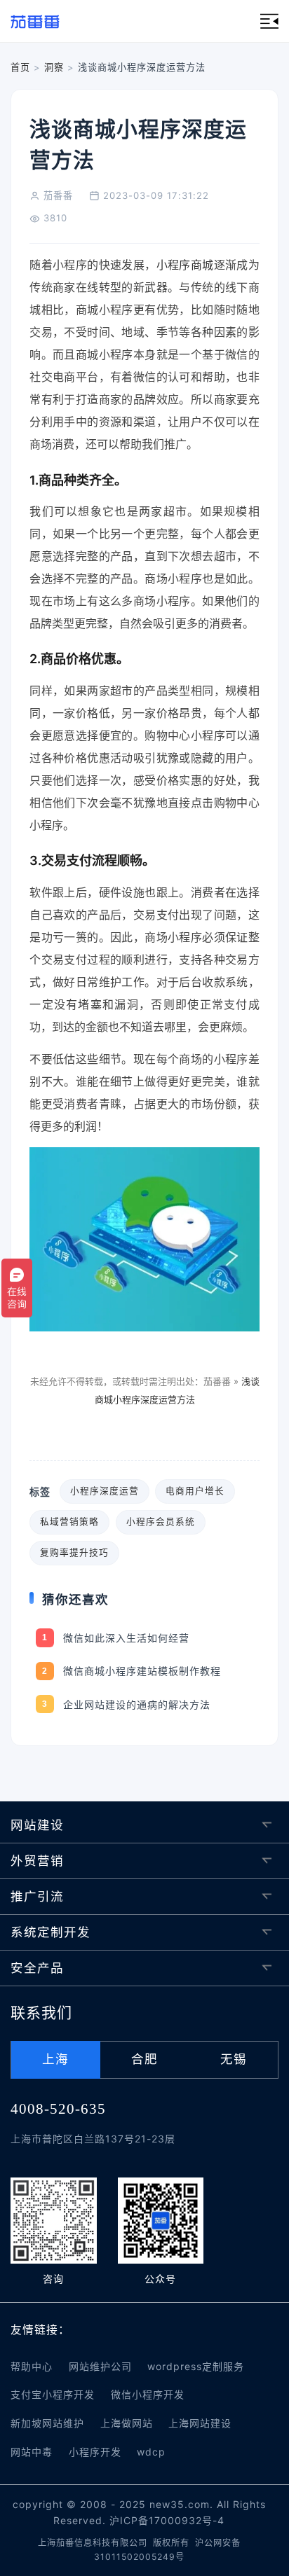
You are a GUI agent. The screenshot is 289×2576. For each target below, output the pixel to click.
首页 (20, 67)
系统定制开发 (51, 1932)
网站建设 (37, 1825)
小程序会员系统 (161, 1522)
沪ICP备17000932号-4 (167, 2520)
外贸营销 (37, 1861)
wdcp (151, 2452)
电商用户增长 (195, 1491)
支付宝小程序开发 (53, 2394)
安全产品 (37, 1968)
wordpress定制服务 (196, 2366)
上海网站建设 (200, 2423)
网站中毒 (32, 2452)
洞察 (54, 67)
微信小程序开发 (148, 2394)
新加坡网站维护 (47, 2423)
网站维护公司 (100, 2366)
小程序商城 (185, 265)
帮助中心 (32, 2366)
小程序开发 (95, 2452)
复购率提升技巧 (74, 1552)
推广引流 (37, 1896)
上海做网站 (127, 2423)
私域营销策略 (69, 1522)
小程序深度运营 (105, 1491)
